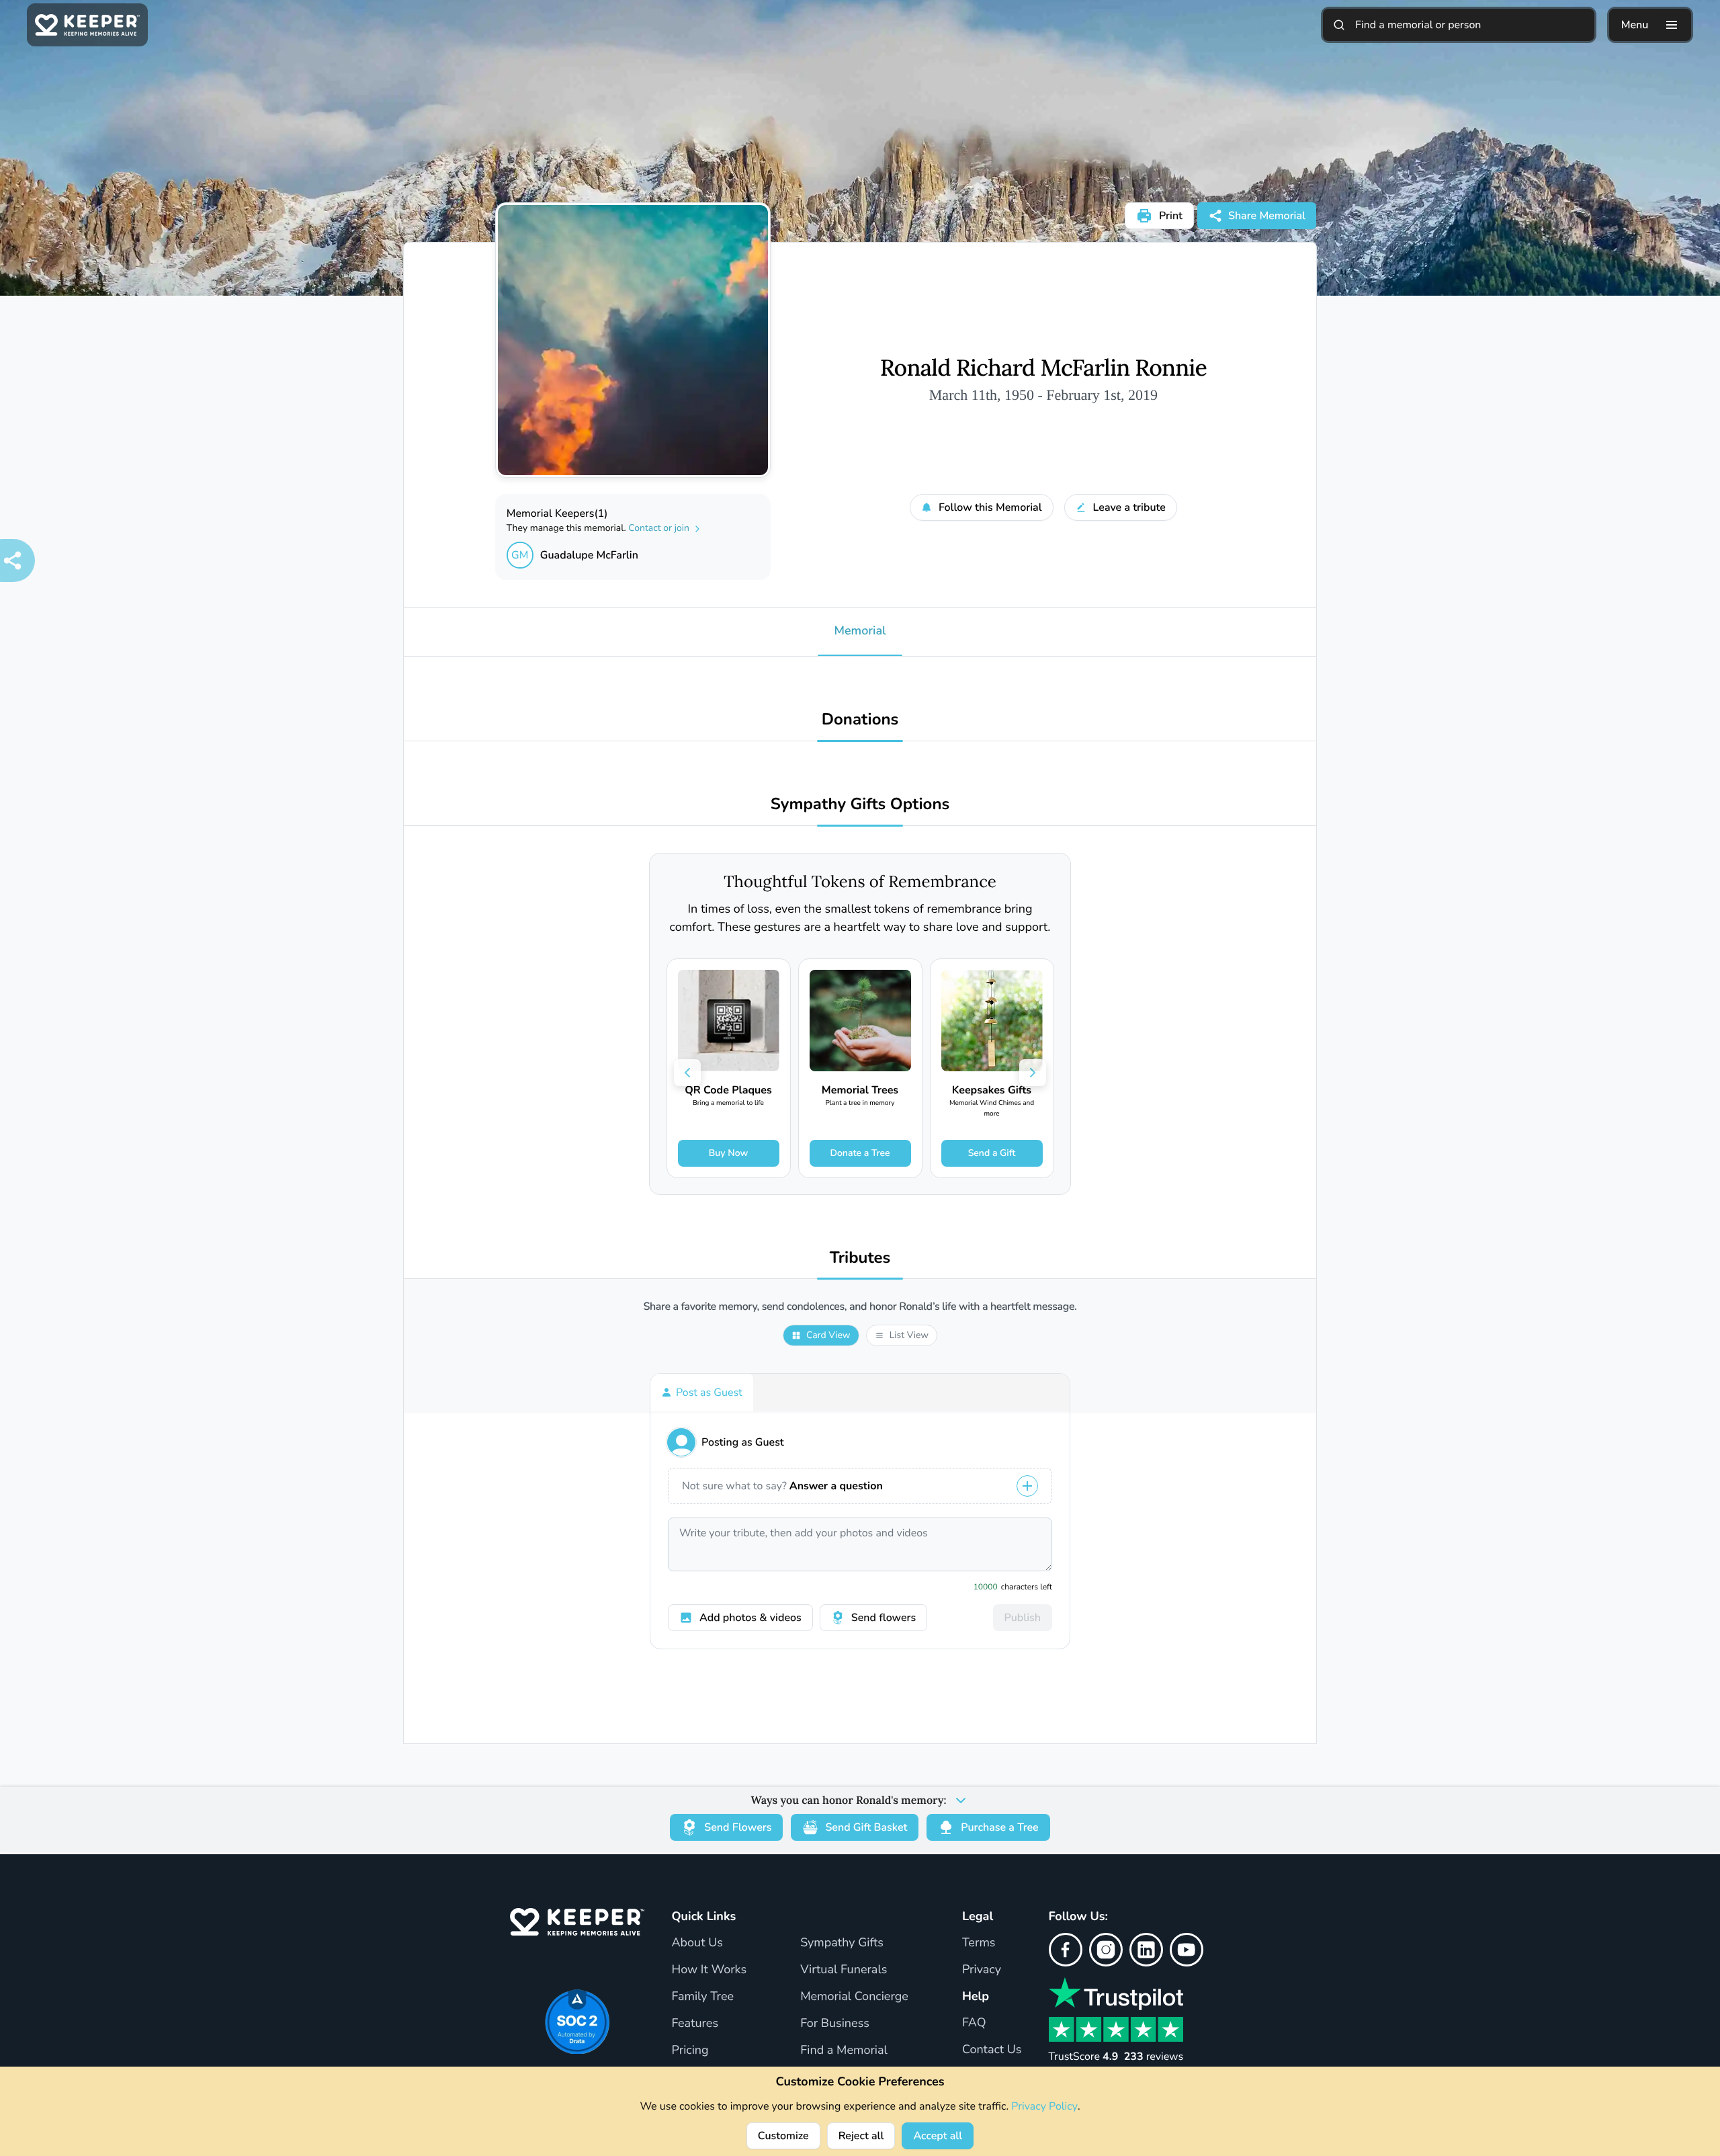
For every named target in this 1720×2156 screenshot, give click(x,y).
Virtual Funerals (844, 1970)
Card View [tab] (828, 1335)
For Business (835, 2024)
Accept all (938, 2136)
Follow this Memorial (990, 507)
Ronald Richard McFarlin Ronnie (1043, 368)
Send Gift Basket (866, 1827)
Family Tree (702, 1997)
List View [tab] (909, 1335)
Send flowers (884, 1618)
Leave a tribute (1129, 507)
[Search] (1339, 25)
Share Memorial (1267, 216)
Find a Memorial (844, 2050)
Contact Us (992, 2050)
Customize (783, 2136)
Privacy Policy (1044, 2106)
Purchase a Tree (999, 1827)
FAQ (974, 2023)
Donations (860, 720)
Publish (1023, 1618)
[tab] (702, 1393)
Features (695, 2024)
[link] (729, 1068)
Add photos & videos (750, 1618)
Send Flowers (738, 1827)
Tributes (860, 1258)
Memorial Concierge (854, 1997)
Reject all (861, 2136)
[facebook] (1066, 1950)
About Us (697, 1943)
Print (1171, 216)
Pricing (690, 2050)
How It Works (709, 1970)
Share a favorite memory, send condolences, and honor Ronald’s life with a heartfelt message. (860, 1307)
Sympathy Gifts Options (860, 805)
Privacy (982, 1970)
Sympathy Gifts (842, 1943)
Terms (979, 1943)
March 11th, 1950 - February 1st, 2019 (1043, 395)
